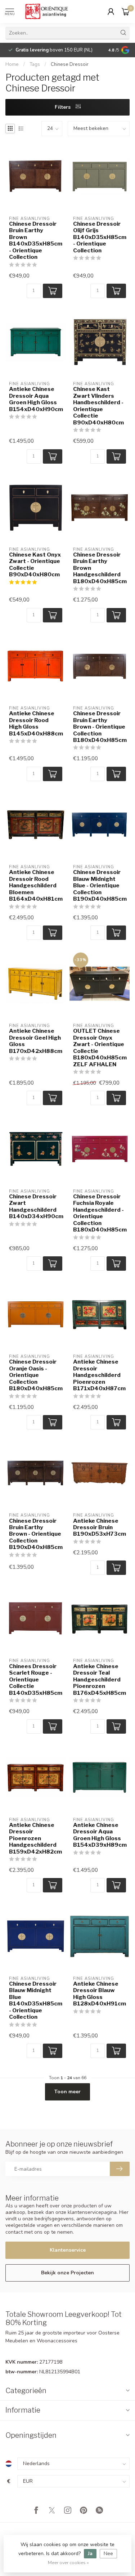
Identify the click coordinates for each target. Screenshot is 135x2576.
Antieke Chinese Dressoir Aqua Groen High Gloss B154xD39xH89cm (100, 1835)
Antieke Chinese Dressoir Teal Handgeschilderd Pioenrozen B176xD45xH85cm (100, 1680)
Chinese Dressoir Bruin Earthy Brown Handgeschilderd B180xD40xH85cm (100, 568)
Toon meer (67, 2092)
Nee (108, 2554)
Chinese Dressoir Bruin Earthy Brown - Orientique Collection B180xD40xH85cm (100, 727)
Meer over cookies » (68, 2563)
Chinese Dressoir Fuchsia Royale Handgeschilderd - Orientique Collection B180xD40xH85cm (100, 1213)
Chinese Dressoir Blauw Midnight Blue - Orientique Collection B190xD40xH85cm (100, 886)
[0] (126, 12)
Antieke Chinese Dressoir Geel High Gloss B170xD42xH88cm (36, 1041)
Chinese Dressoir (70, 64)
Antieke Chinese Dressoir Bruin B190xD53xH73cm (100, 1528)
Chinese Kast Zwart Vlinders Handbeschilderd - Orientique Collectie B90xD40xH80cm (98, 406)
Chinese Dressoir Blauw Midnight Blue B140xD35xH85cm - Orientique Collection (36, 2000)
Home (12, 64)
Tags (35, 64)
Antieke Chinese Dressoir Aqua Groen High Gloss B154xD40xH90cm (36, 399)
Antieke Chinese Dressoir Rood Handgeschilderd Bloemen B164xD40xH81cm (36, 886)
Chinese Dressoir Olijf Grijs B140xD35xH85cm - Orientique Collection (100, 237)
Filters (63, 107)
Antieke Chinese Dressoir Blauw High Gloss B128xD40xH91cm (100, 1994)
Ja (90, 2554)
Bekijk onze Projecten (67, 2273)
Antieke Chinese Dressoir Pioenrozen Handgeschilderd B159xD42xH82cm (35, 1838)
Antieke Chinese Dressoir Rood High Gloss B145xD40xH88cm (36, 723)
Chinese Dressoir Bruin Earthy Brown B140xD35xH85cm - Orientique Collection (36, 240)
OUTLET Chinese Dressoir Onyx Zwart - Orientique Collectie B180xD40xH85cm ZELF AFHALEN (100, 1048)
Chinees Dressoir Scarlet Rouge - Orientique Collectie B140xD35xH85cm (36, 1680)
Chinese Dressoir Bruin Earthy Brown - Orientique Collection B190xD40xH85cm (36, 1534)
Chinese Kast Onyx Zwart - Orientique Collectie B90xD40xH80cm (35, 565)
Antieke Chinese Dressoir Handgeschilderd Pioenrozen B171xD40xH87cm (99, 1375)
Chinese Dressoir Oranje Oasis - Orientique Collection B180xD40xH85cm (36, 1375)
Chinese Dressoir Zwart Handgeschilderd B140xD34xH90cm (36, 1206)
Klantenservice (68, 2250)
